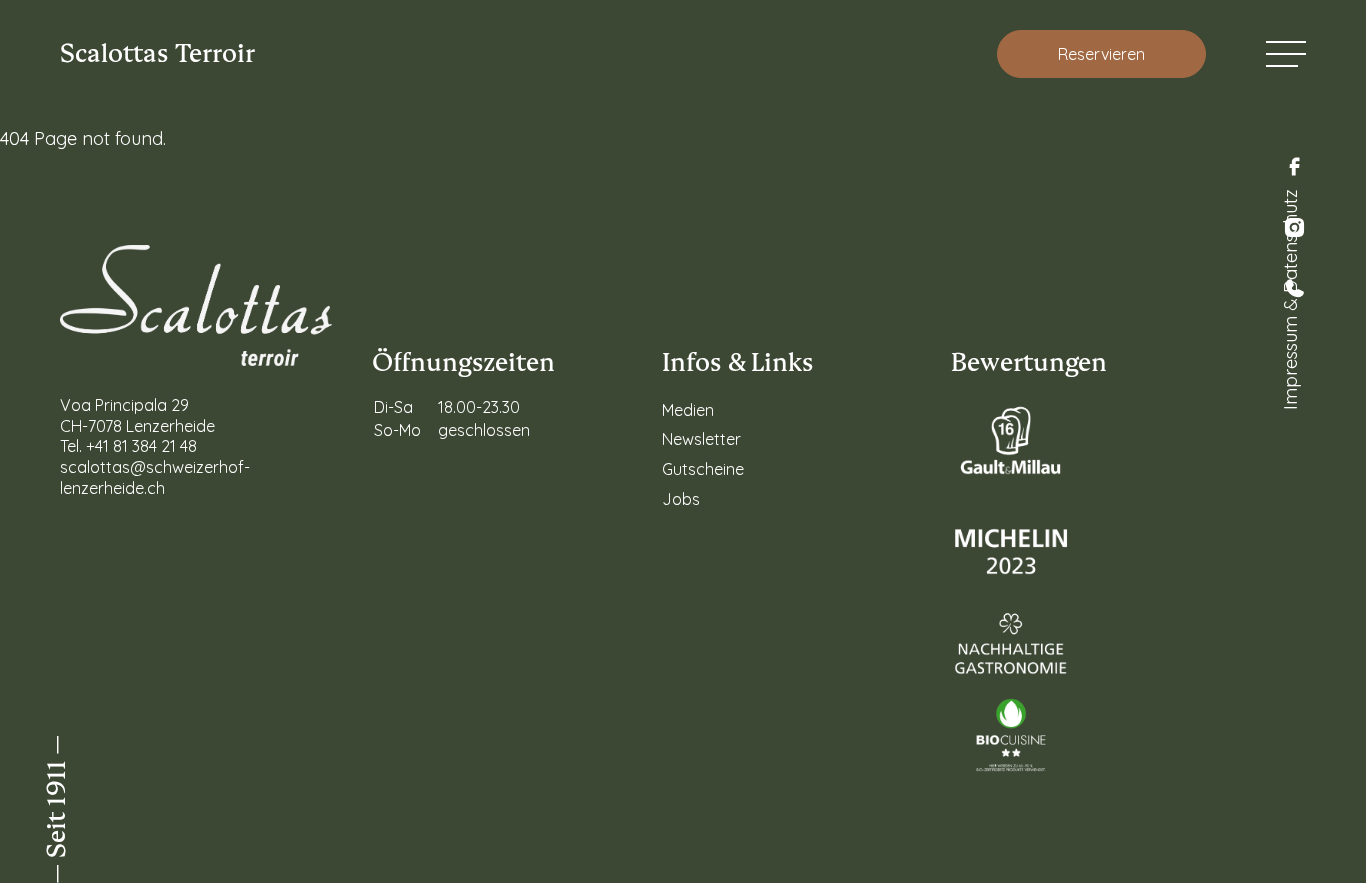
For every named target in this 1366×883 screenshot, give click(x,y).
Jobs (681, 499)
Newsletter (701, 439)
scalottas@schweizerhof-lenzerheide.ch (155, 477)
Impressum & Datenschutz (1290, 299)
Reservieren (1101, 54)
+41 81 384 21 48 (141, 446)
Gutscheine (703, 469)
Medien (688, 410)
